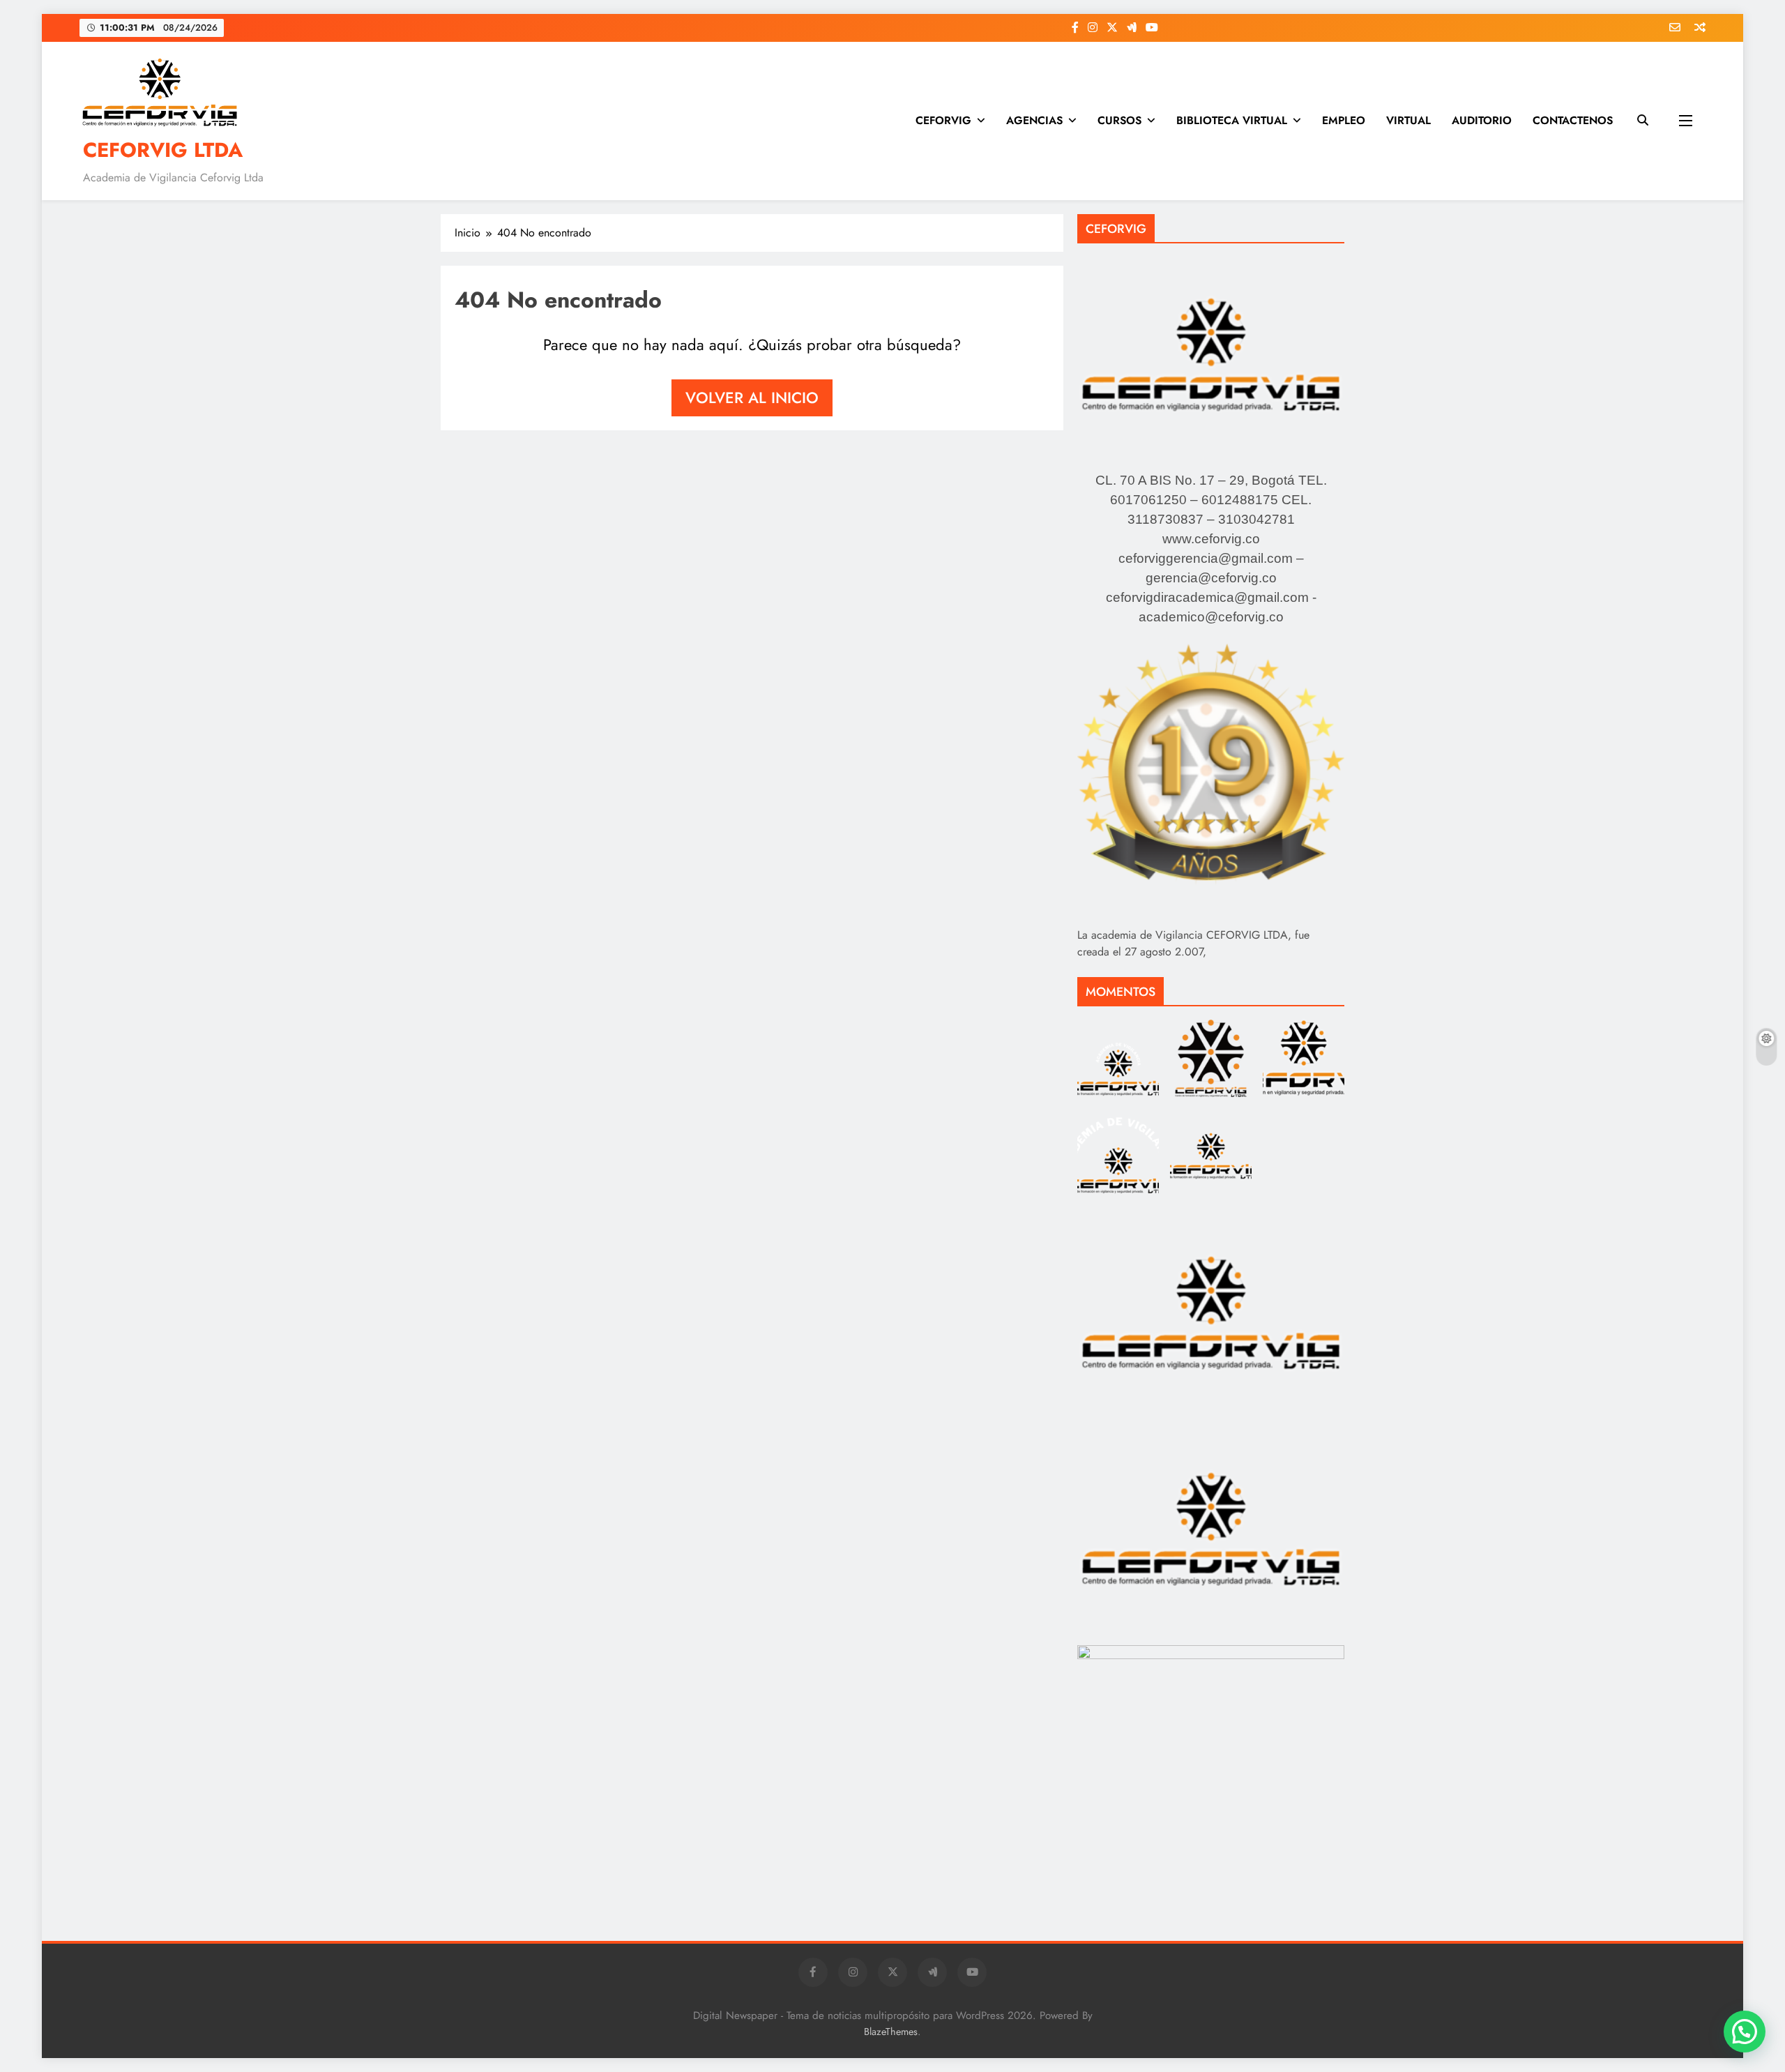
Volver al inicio (752, 398)
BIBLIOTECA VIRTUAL (1232, 120)
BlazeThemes (891, 2032)
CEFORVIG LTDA (163, 150)
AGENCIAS (1034, 120)
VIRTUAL (1408, 120)
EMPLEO (1344, 120)
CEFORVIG (943, 120)
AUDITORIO (1482, 120)
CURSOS (1119, 120)
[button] (1745, 2032)
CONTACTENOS (1573, 120)
